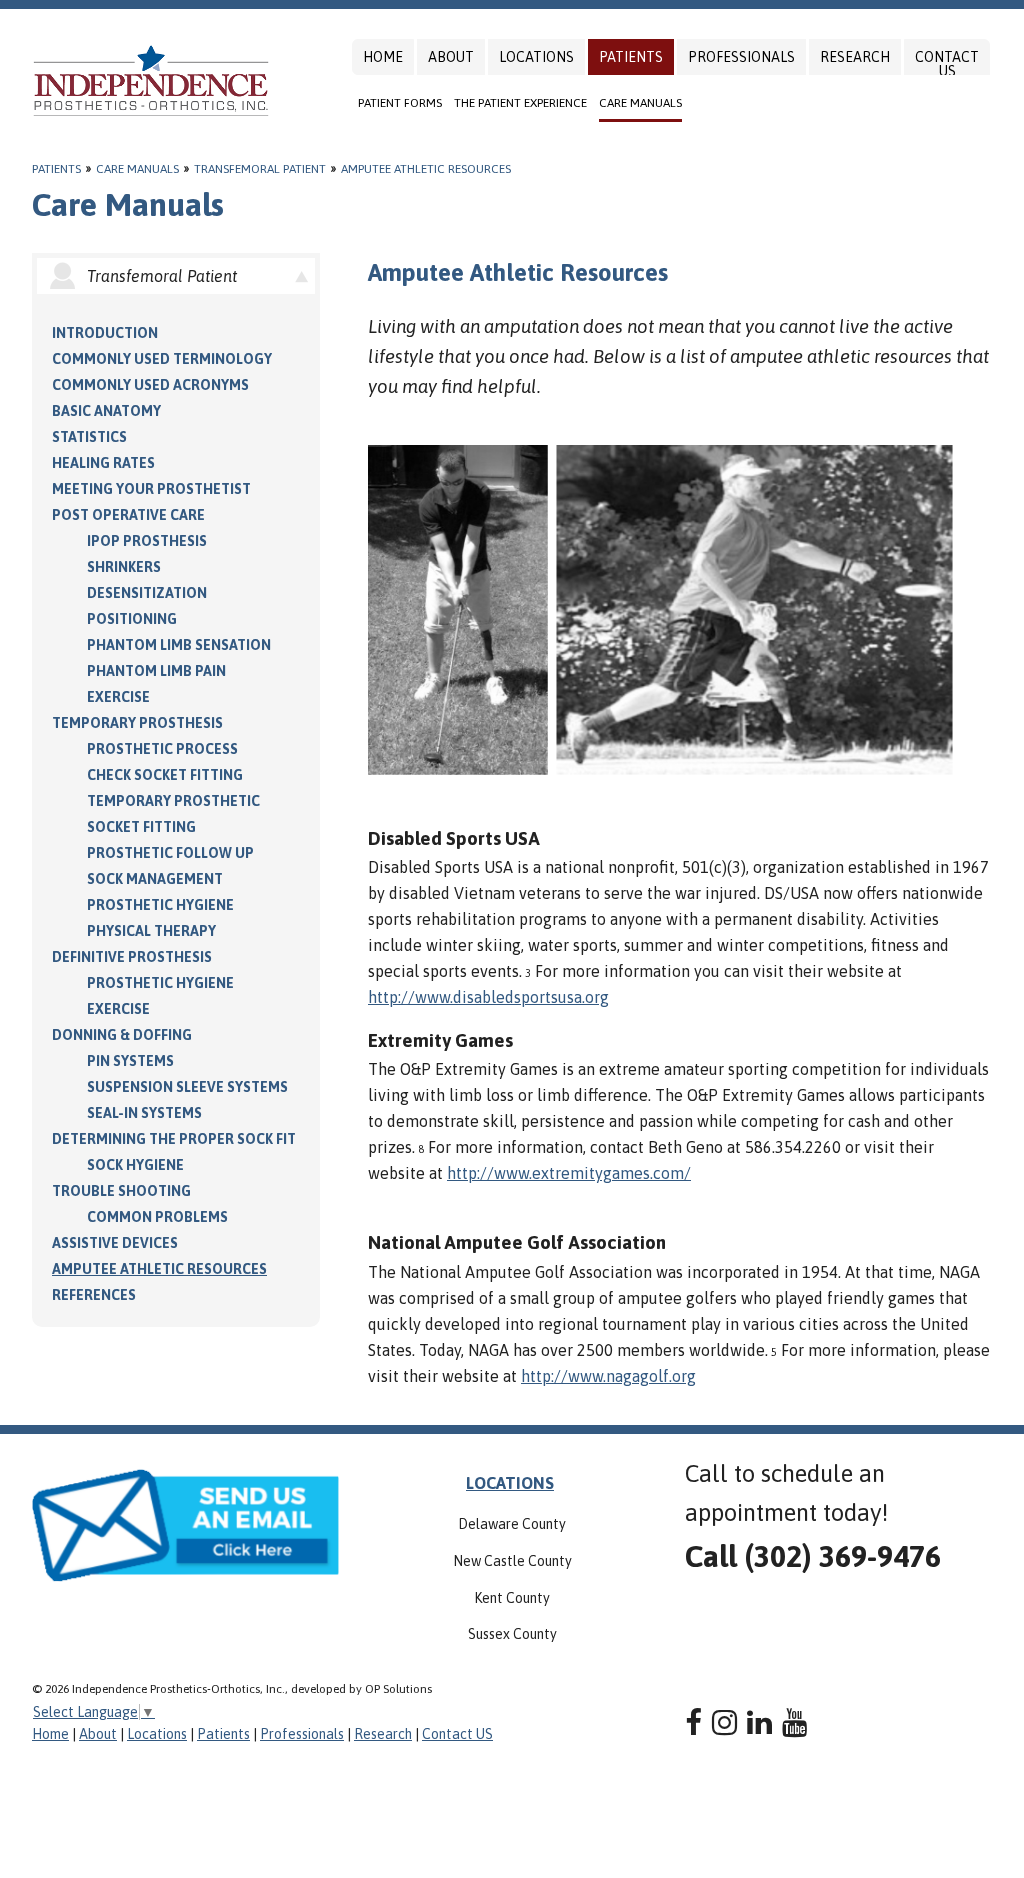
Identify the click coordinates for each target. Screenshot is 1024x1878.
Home (383, 57)
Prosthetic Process (162, 749)
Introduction (105, 333)
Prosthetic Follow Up (170, 853)
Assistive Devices (115, 1243)
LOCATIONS (510, 1483)
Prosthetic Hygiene (160, 905)
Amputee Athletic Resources (426, 169)
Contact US (947, 64)
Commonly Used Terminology (162, 359)
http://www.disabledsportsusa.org (488, 997)
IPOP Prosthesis (147, 541)
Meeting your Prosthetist (151, 489)
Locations (536, 57)
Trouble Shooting (121, 1191)
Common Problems (157, 1217)
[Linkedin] (759, 1722)
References (94, 1295)
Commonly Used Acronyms (150, 385)
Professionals (741, 57)
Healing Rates (103, 463)
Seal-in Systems (144, 1113)
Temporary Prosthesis (137, 723)
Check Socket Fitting (165, 775)
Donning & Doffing (122, 1035)
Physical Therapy (151, 931)
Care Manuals (640, 103)
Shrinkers (124, 567)
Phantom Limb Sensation (179, 645)
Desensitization (147, 593)
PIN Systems (130, 1061)
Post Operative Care (128, 515)
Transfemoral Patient (260, 169)
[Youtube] (794, 1722)
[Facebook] (693, 1722)
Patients (631, 57)
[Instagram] (724, 1722)
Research (855, 57)
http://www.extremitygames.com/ (569, 1173)
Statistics (89, 437)
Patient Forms (400, 103)
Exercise (118, 697)
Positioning (132, 619)
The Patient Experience (520, 103)
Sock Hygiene (135, 1165)
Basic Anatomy (106, 411)
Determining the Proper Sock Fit (174, 1139)
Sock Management (155, 879)
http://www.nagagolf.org (608, 1376)
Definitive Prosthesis (132, 957)
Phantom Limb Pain (156, 671)
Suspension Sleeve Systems (187, 1087)
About (451, 57)
